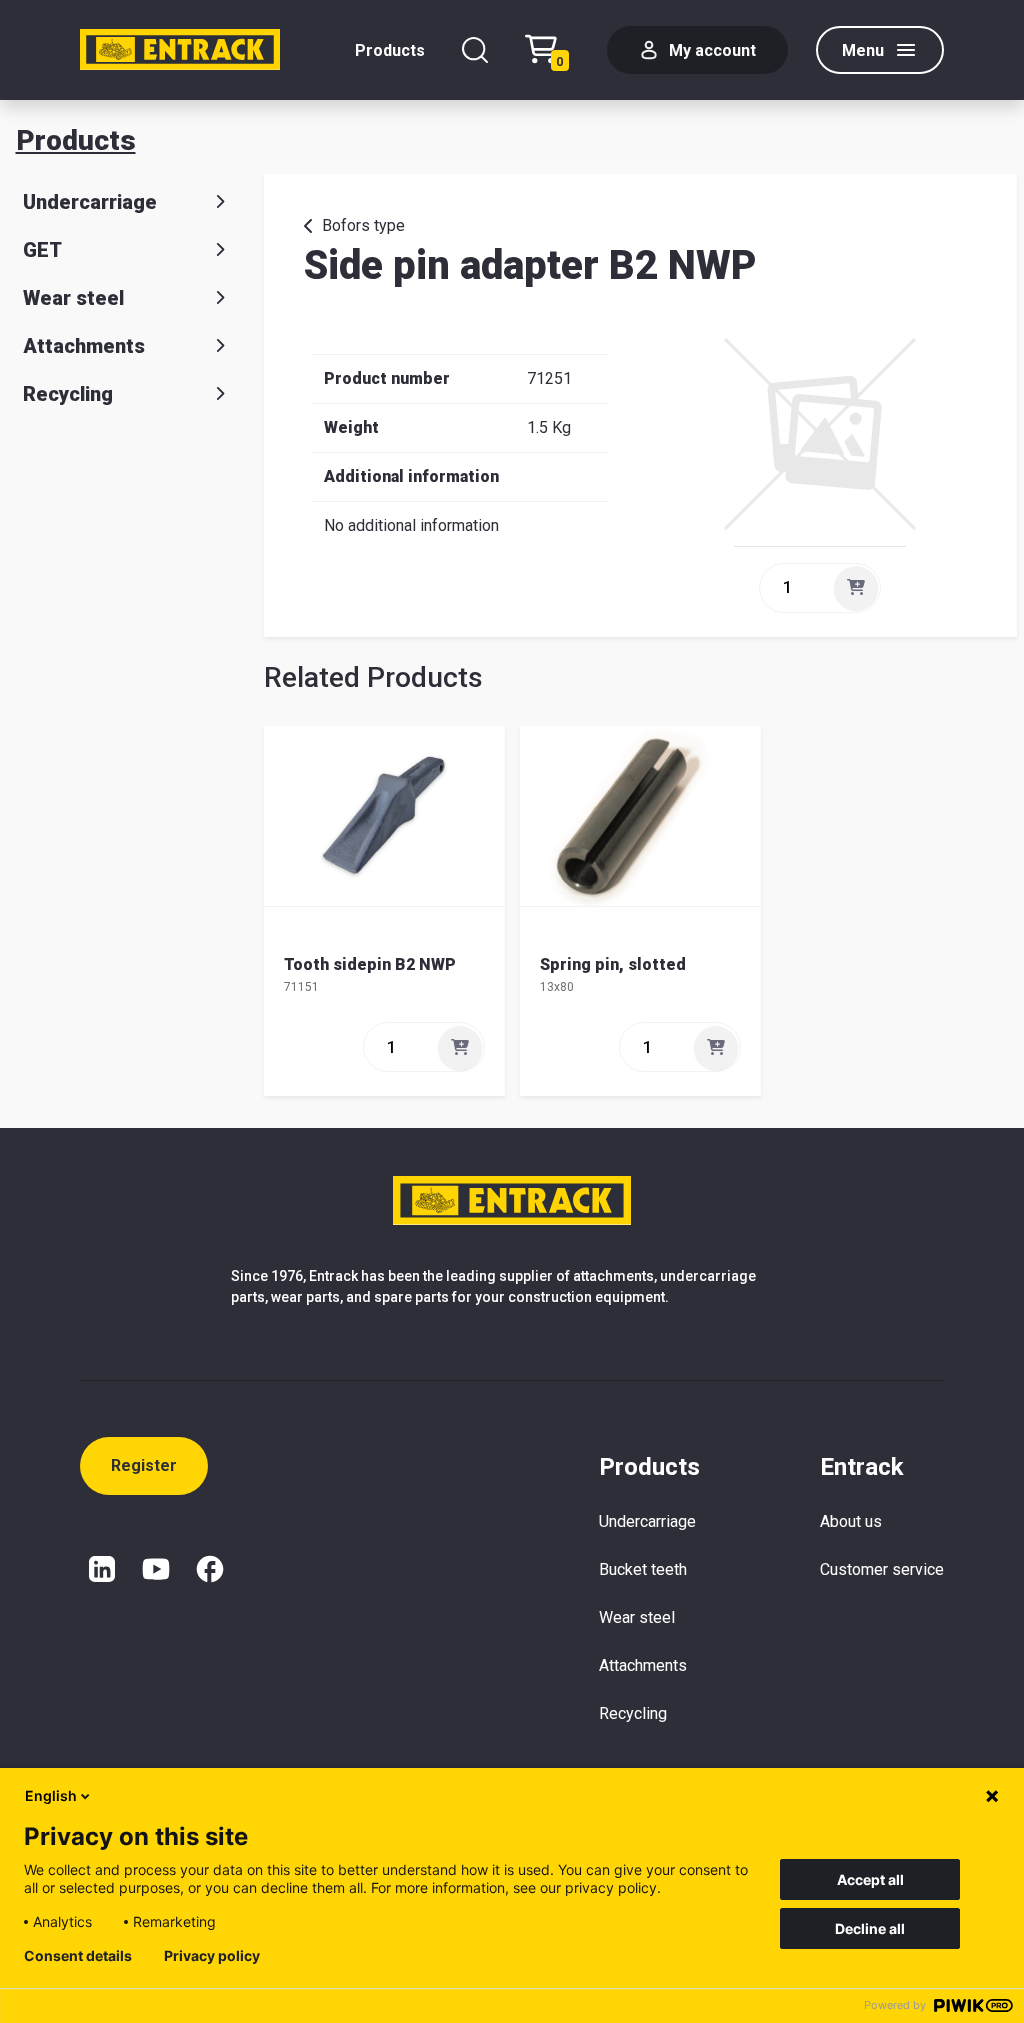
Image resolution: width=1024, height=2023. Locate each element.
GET (42, 250)
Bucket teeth (643, 1569)
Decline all (870, 1928)
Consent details (78, 1956)
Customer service (882, 1569)
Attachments (84, 346)
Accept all (870, 1879)
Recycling (68, 394)
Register (144, 1465)
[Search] (475, 50)
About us (851, 1521)
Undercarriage (90, 202)
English (51, 1795)
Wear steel (73, 298)
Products (390, 50)
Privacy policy (212, 1956)
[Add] (856, 588)
